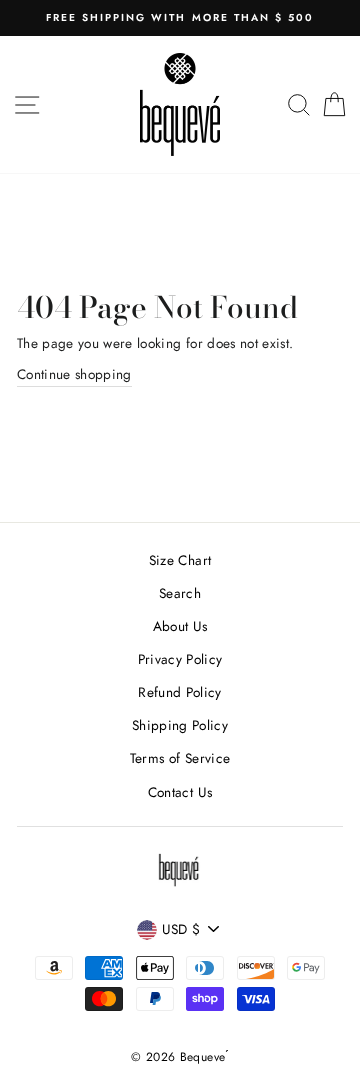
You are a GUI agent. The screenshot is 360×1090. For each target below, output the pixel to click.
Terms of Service (180, 758)
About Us (180, 626)
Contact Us (180, 792)
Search (180, 593)
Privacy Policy (180, 659)
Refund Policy (179, 692)
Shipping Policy (180, 725)
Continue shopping (74, 374)
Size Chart (180, 560)
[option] (180, 18)
